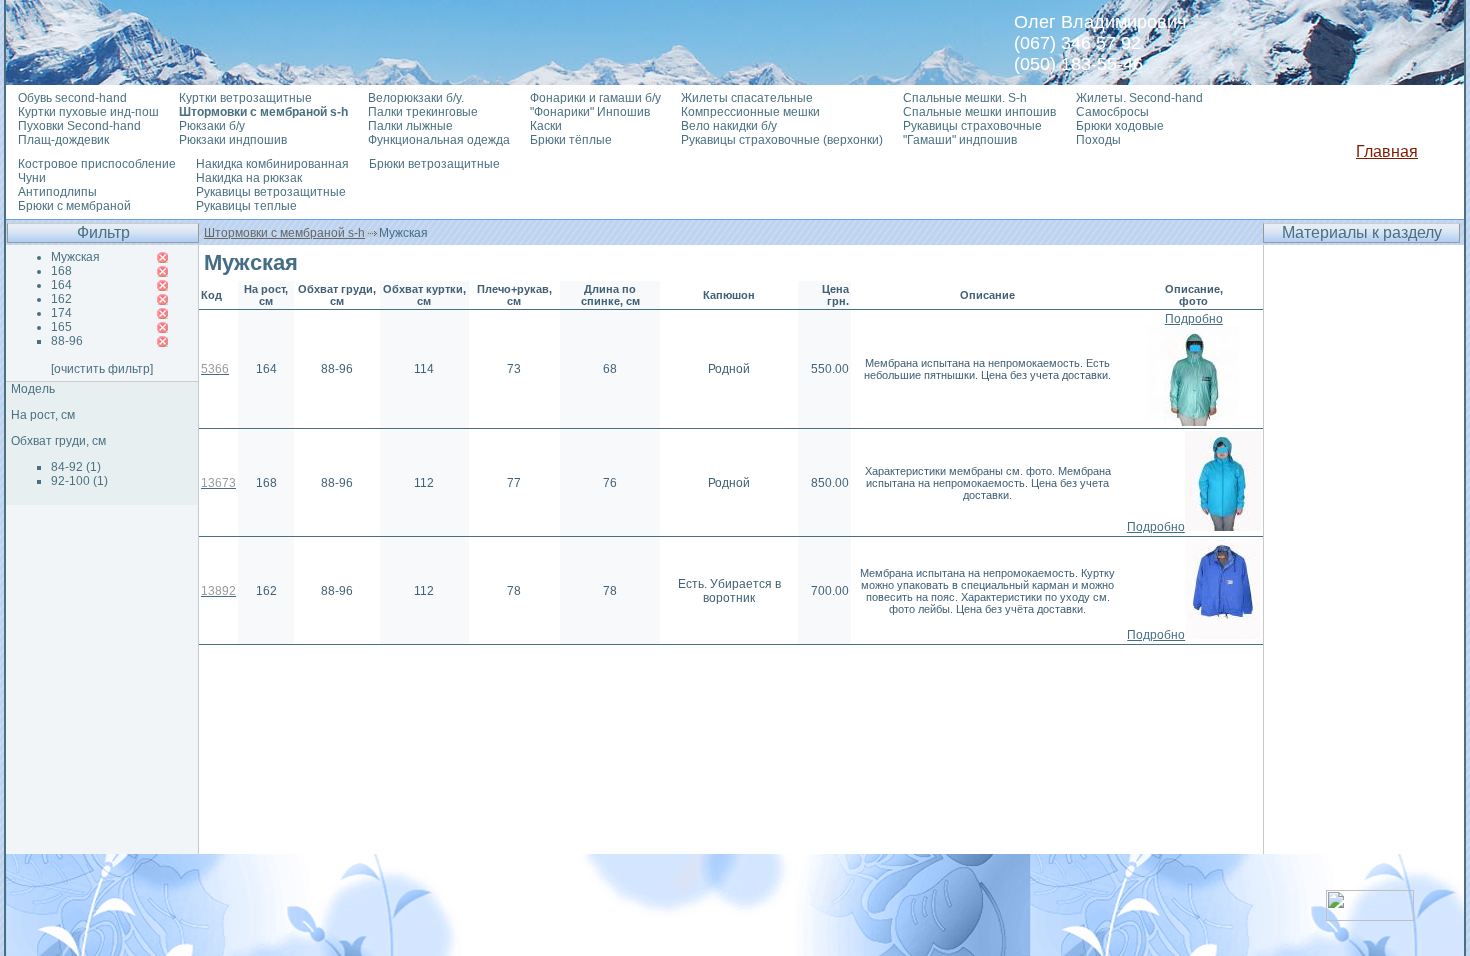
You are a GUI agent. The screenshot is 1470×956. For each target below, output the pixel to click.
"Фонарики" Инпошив (590, 112)
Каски (546, 126)
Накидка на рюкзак (249, 178)
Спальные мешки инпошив (979, 112)
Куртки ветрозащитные (245, 98)
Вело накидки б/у (729, 126)
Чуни (32, 178)
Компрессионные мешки (750, 112)
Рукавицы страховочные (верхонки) (782, 140)
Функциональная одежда (439, 140)
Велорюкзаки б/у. (416, 98)
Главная (1387, 151)
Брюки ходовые (1120, 126)
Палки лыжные (410, 126)
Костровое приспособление (97, 164)
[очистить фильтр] (102, 369)
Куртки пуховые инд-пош (88, 112)
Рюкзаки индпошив (233, 140)
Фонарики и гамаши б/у (595, 98)
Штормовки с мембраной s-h (284, 233)
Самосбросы (1112, 112)
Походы (1098, 140)
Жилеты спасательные (747, 98)
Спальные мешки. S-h (965, 98)
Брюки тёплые (571, 140)
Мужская (75, 257)
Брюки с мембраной (74, 206)
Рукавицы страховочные (972, 126)
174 (61, 313)
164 (61, 285)
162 (61, 299)
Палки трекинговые (423, 112)
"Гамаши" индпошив (960, 140)
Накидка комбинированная (272, 164)
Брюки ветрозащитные (434, 164)
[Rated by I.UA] (1370, 915)
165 (61, 327)
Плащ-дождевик (63, 140)
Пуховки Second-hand (79, 126)
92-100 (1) (79, 481)
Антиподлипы (57, 192)
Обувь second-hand (72, 98)
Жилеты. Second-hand (1139, 98)
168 (61, 271)
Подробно (1194, 319)
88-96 (67, 341)
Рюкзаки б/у (212, 126)
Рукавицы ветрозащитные (271, 192)
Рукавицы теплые (246, 206)
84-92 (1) (76, 467)
